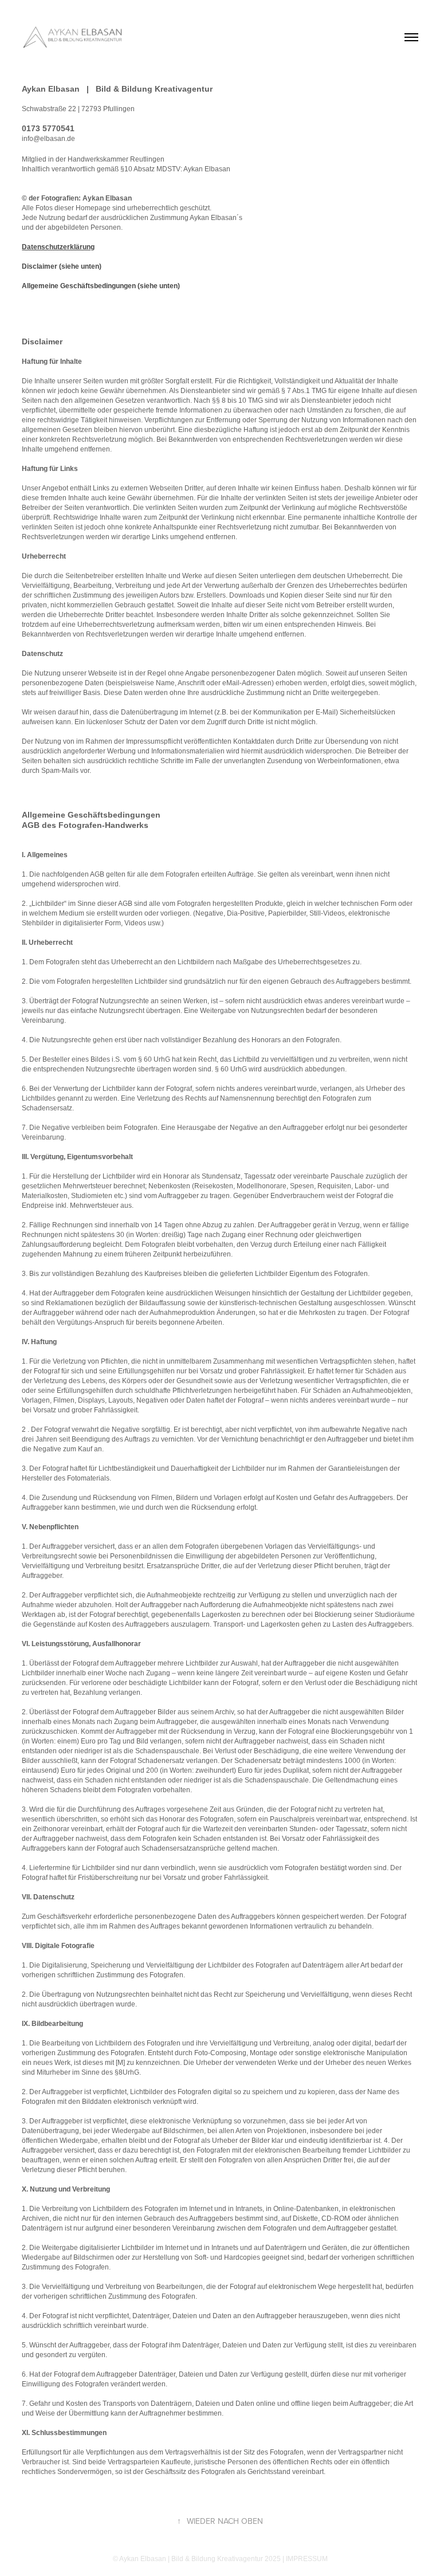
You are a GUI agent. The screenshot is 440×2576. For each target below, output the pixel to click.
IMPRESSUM (307, 2559)
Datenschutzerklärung (58, 247)
